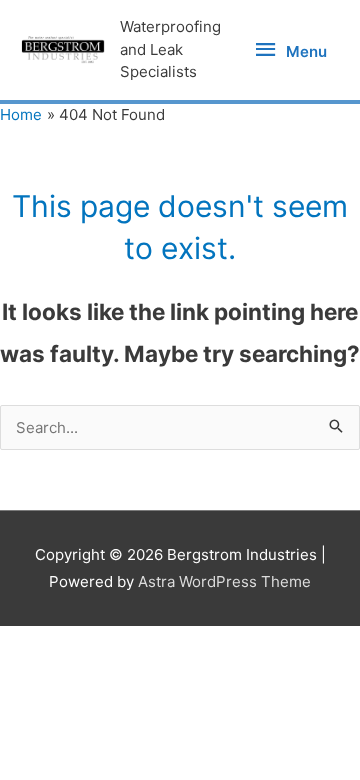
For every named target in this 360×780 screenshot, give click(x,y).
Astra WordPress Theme (224, 581)
